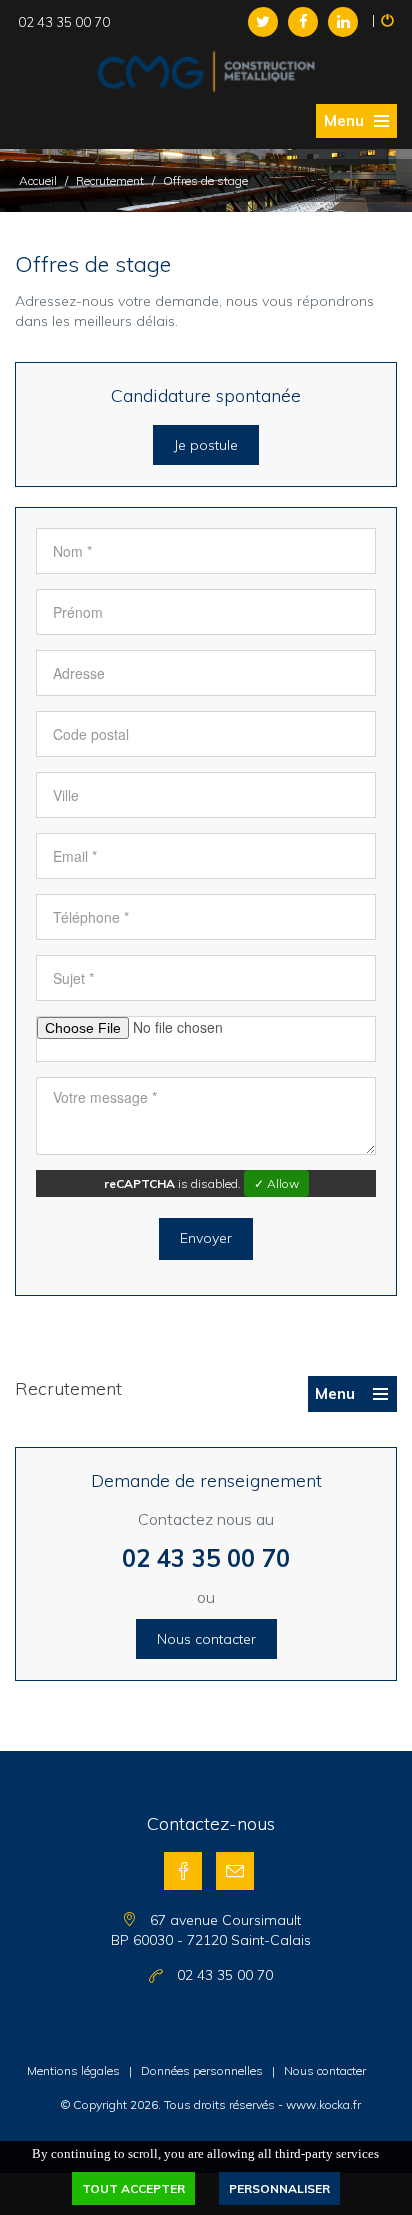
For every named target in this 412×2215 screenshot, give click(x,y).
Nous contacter (206, 1639)
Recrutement (110, 180)
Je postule (206, 445)
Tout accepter (133, 2188)
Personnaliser (279, 2188)
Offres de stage (205, 180)
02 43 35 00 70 (206, 1558)
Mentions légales (73, 2070)
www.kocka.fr (323, 2104)
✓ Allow (276, 1183)
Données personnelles (202, 2070)
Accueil (38, 180)
